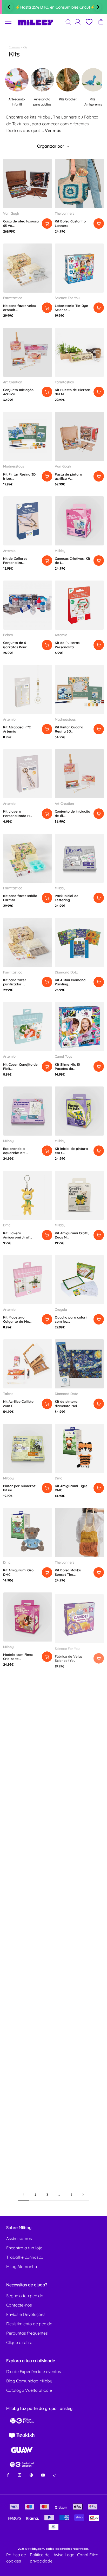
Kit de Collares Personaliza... (15, 561)
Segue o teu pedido (25, 2296)
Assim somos (19, 2238)
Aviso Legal (65, 2555)
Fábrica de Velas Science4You (69, 1657)
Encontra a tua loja (24, 2248)
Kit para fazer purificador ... (15, 982)
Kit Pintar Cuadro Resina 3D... (69, 729)
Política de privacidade (41, 2558)
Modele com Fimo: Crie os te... (18, 1657)
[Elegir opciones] (99, 223)
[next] (98, 7)
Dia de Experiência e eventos (34, 2371)
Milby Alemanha (22, 2267)
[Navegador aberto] (8, 22)
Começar (14, 47)
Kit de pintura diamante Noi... (67, 1404)
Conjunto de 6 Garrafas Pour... (16, 645)
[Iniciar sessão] (78, 22)
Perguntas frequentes (27, 2333)
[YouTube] (43, 2475)
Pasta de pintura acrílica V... (68, 476)
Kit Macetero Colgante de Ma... (17, 1319)
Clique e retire (19, 2342)
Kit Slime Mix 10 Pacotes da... (67, 1066)
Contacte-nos (19, 2305)
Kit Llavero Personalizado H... (18, 813)
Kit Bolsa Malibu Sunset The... (68, 1572)
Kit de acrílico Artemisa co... (14, 1742)
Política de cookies (16, 2558)
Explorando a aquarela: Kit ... (16, 1151)
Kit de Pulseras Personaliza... (67, 645)
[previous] (9, 7)
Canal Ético (88, 2555)
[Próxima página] (83, 2195)
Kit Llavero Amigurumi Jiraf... (18, 1235)
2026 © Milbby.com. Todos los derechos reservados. (53, 2549)
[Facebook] (8, 2475)
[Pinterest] (31, 2475)
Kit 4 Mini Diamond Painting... (70, 982)
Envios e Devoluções (26, 2314)
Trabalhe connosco (25, 2257)
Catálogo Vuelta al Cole (29, 2390)
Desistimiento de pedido (29, 2324)
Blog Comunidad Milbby (29, 2381)
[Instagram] (20, 2475)
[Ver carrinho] (101, 22)
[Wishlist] (89, 22)
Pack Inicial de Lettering (67, 898)
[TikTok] (55, 2475)
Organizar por (51, 146)
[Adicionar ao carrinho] (47, 223)
